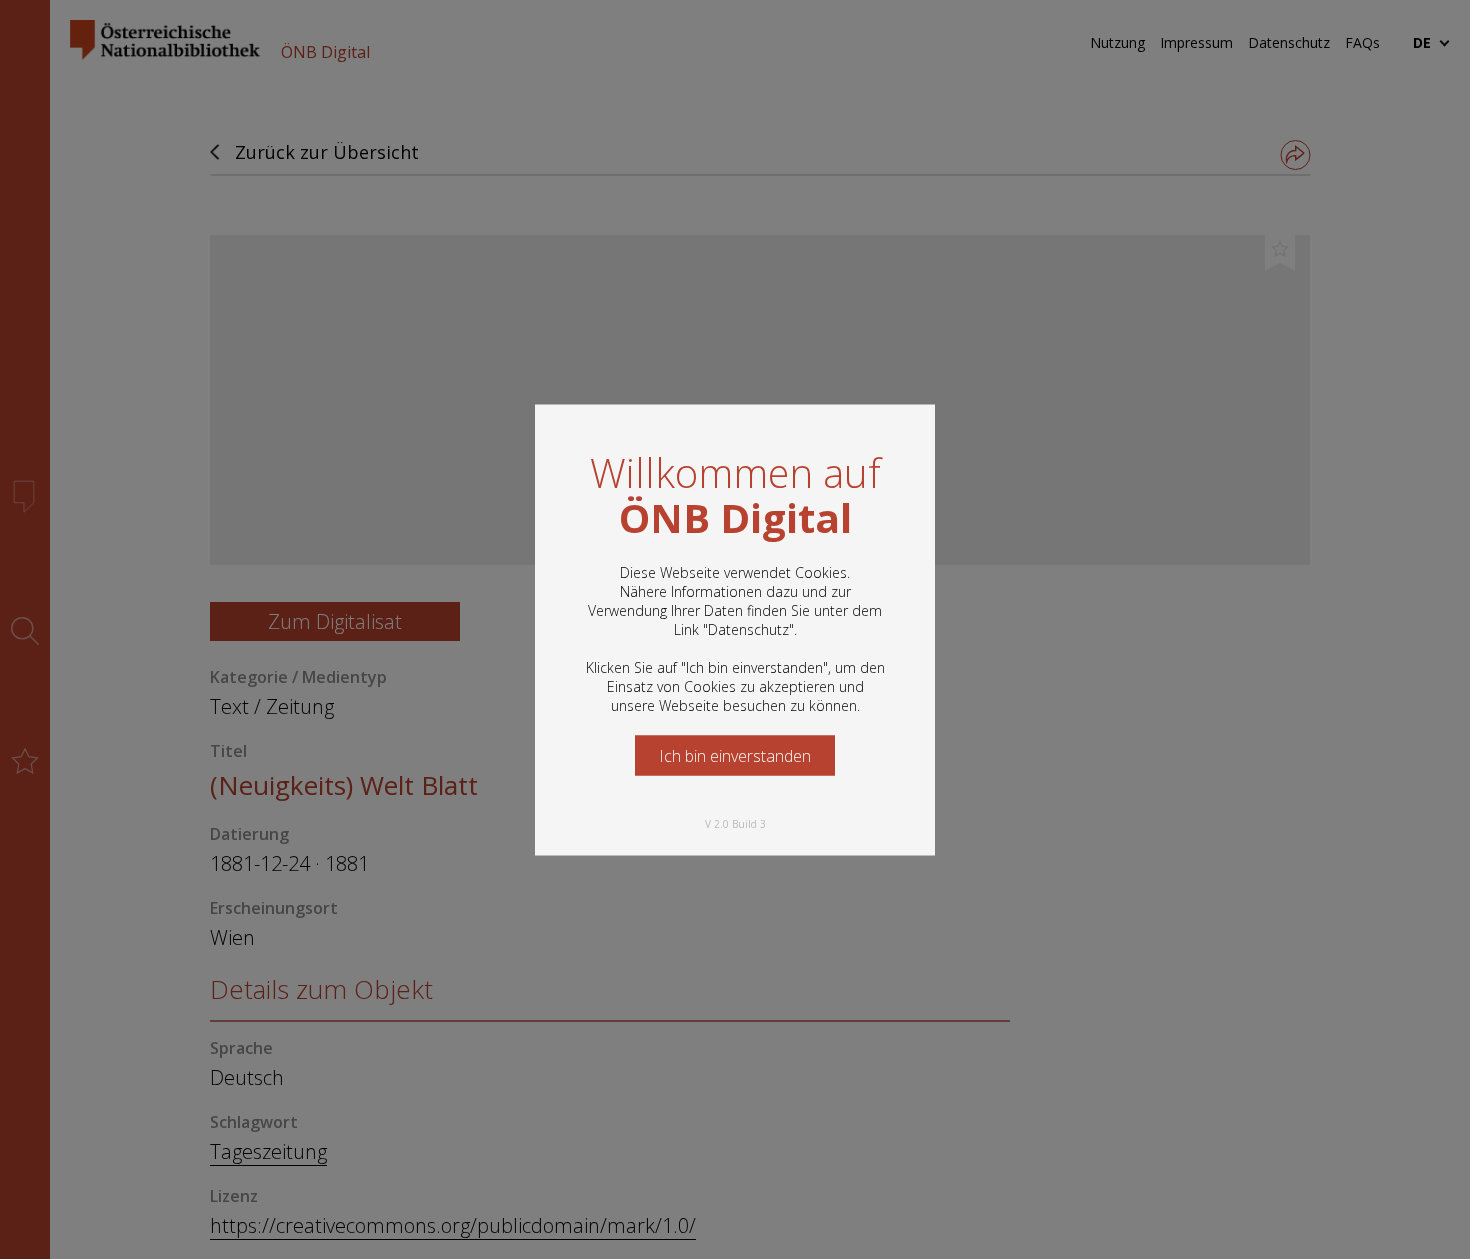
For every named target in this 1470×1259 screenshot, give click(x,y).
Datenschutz (748, 628)
